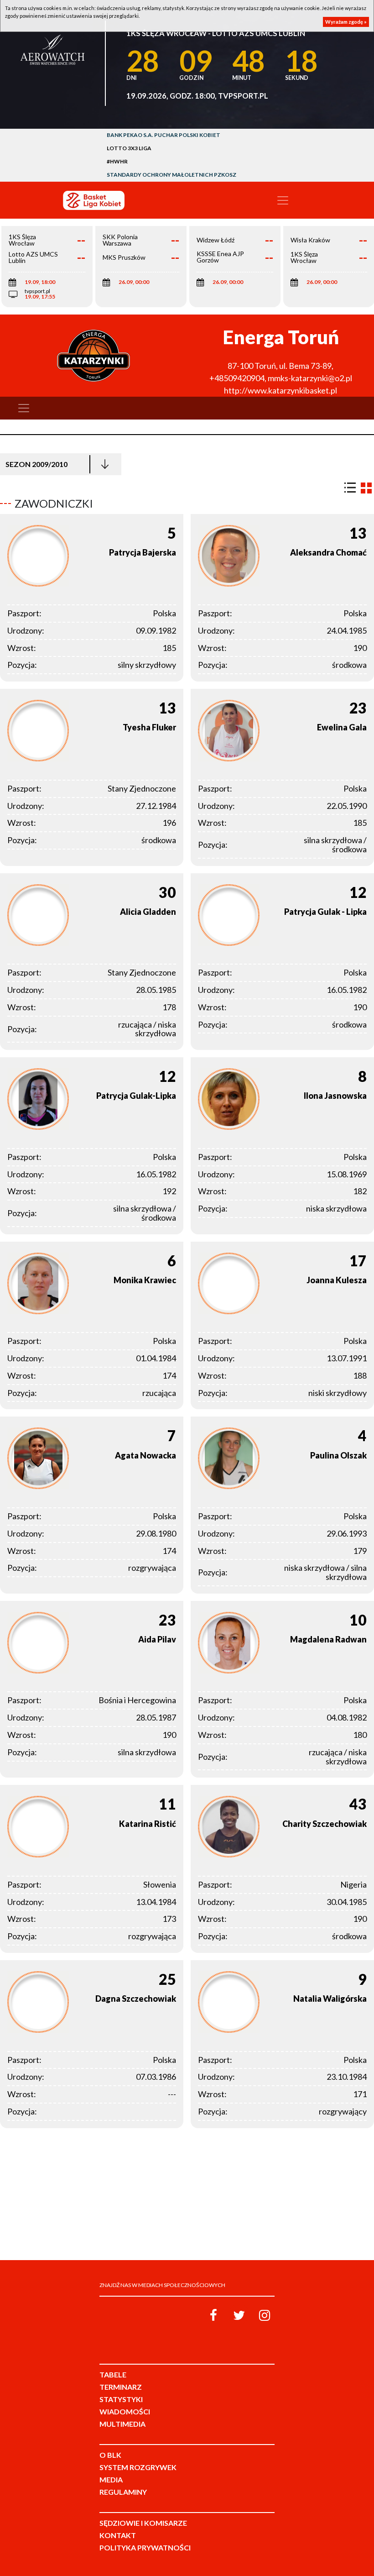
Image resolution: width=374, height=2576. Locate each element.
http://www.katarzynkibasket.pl (280, 390)
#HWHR (117, 161)
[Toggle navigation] (283, 200)
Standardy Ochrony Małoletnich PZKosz (171, 175)
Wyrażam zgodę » (346, 22)
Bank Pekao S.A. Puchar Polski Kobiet (164, 135)
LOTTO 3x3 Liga (129, 148)
